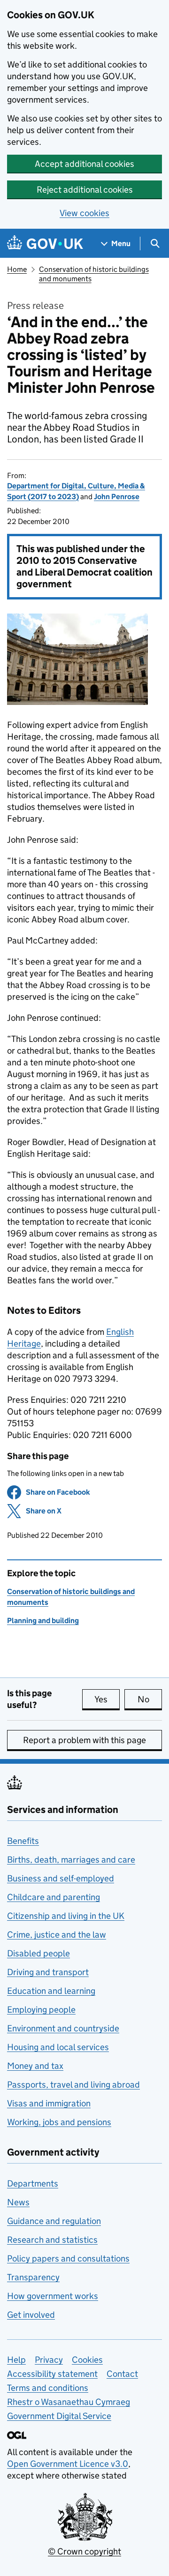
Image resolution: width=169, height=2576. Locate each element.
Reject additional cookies (85, 190)
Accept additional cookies (84, 164)
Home (17, 269)
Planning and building (43, 1621)
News (18, 2202)
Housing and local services (58, 2047)
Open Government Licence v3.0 (68, 2464)
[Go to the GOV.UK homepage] (45, 243)
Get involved (31, 2315)
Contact (122, 2374)
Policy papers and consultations (68, 2258)
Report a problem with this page (84, 1740)
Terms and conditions (48, 2388)
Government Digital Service (59, 2416)
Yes (107, 1699)
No (150, 1699)
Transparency (33, 2277)
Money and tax (35, 2066)
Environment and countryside (63, 2028)
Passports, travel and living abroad (73, 2085)
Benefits (23, 1841)
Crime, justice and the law (57, 1935)
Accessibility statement (52, 2374)
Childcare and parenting (54, 1897)
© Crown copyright (84, 2551)
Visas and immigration (49, 2103)
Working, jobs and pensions (59, 2122)
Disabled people (38, 1953)
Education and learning (51, 1991)
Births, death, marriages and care (71, 1860)
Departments (33, 2183)
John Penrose (117, 497)
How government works (53, 2296)
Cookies (87, 2360)
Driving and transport (48, 1972)
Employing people (41, 2010)
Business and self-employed (61, 1878)
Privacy (49, 2360)
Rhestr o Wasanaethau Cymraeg (69, 2402)
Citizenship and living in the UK (66, 1916)
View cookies (84, 213)
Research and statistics (52, 2240)
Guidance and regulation (54, 2221)
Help (16, 2360)
